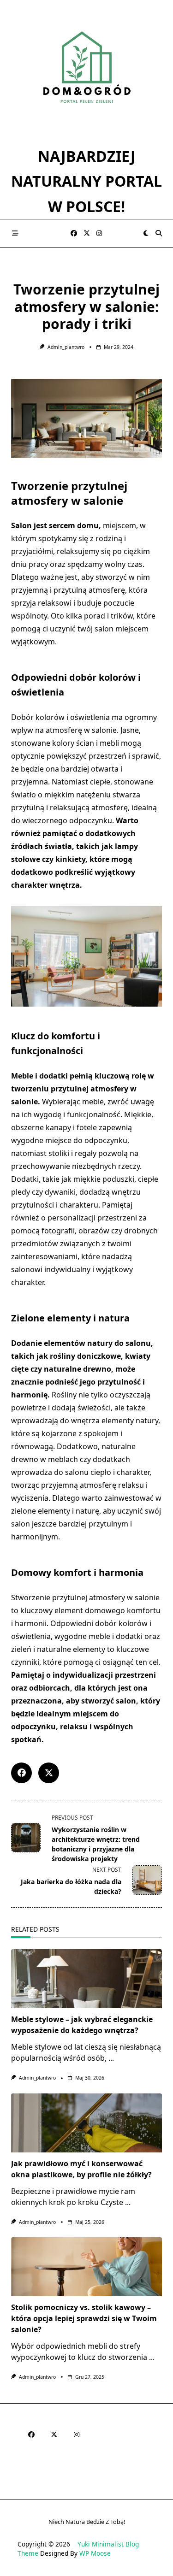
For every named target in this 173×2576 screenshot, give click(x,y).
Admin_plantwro (66, 347)
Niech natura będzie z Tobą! (87, 2522)
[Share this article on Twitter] (49, 1773)
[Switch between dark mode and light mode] (146, 233)
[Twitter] (87, 233)
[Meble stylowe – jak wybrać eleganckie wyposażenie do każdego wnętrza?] (86, 1979)
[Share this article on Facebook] (21, 1773)
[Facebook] (74, 233)
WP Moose (95, 2553)
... (111, 2058)
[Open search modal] (159, 233)
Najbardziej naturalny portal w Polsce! (86, 181)
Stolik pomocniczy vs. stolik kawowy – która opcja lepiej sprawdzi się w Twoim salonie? (84, 2318)
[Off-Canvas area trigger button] (15, 233)
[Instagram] (99, 233)
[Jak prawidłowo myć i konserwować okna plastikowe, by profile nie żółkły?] (86, 2123)
